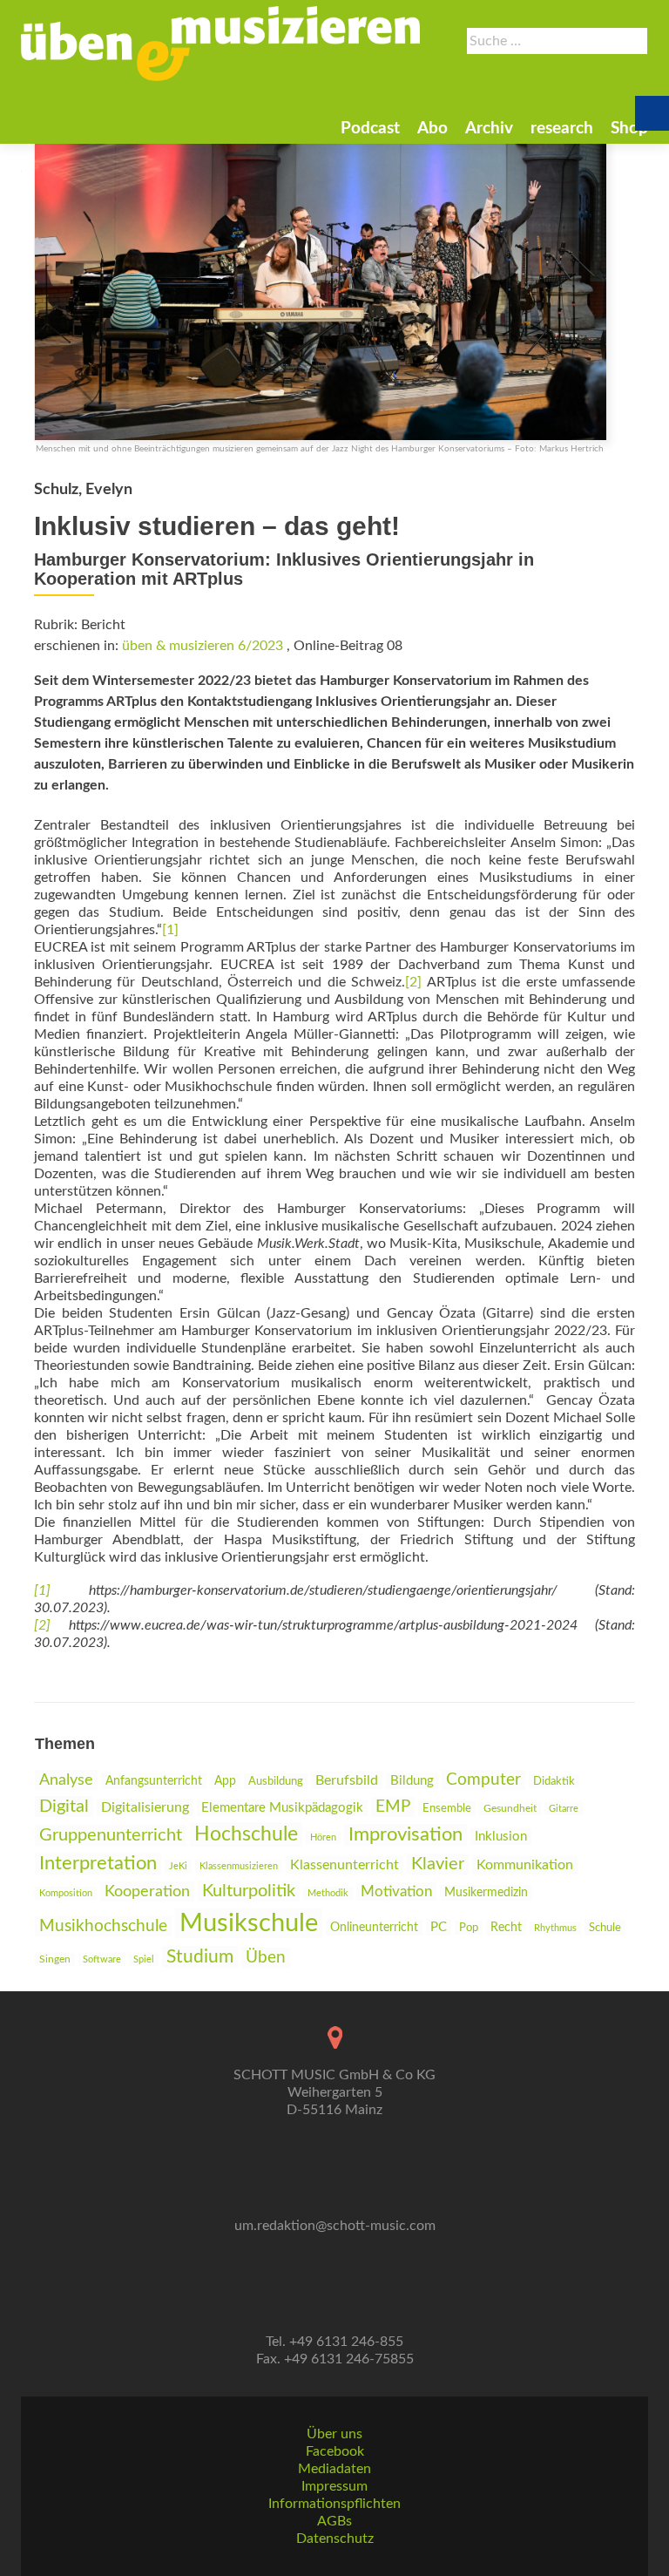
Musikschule (249, 1923)
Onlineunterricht (374, 1928)
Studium (200, 1957)
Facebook (335, 2451)
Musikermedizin (486, 1893)
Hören (323, 1837)
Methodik (328, 1893)
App (225, 1781)
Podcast (370, 129)
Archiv (489, 129)
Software (102, 1959)
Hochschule (246, 1834)
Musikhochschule (103, 1926)
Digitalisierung (145, 1807)
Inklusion (501, 1837)
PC (439, 1927)
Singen (55, 1959)
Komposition (66, 1893)
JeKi (178, 1866)
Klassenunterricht (345, 1865)
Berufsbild (347, 1780)
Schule (605, 1928)
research (562, 129)
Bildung (412, 1781)
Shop (629, 129)
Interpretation (98, 1864)
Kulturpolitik (249, 1891)
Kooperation (147, 1891)
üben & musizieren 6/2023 (203, 646)
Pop (469, 1928)
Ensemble (447, 1809)
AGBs (334, 2521)
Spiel (144, 1959)
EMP (393, 1807)
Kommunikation (525, 1865)
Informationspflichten (334, 2504)
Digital (64, 1807)
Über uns (334, 2434)
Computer (483, 1780)
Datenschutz (335, 2539)
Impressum (334, 2486)
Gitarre (564, 1809)
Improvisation (405, 1835)
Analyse (66, 1780)
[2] (416, 982)
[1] (170, 930)
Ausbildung (276, 1781)
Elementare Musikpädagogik (282, 1808)
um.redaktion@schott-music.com (335, 2226)
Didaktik (554, 1781)
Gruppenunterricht (111, 1835)
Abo (432, 129)
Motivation (396, 1891)
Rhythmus (555, 1928)
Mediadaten (334, 2469)
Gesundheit (510, 1809)
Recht (506, 1928)
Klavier (438, 1864)
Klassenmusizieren (239, 1866)
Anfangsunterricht (154, 1781)
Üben (266, 1958)
